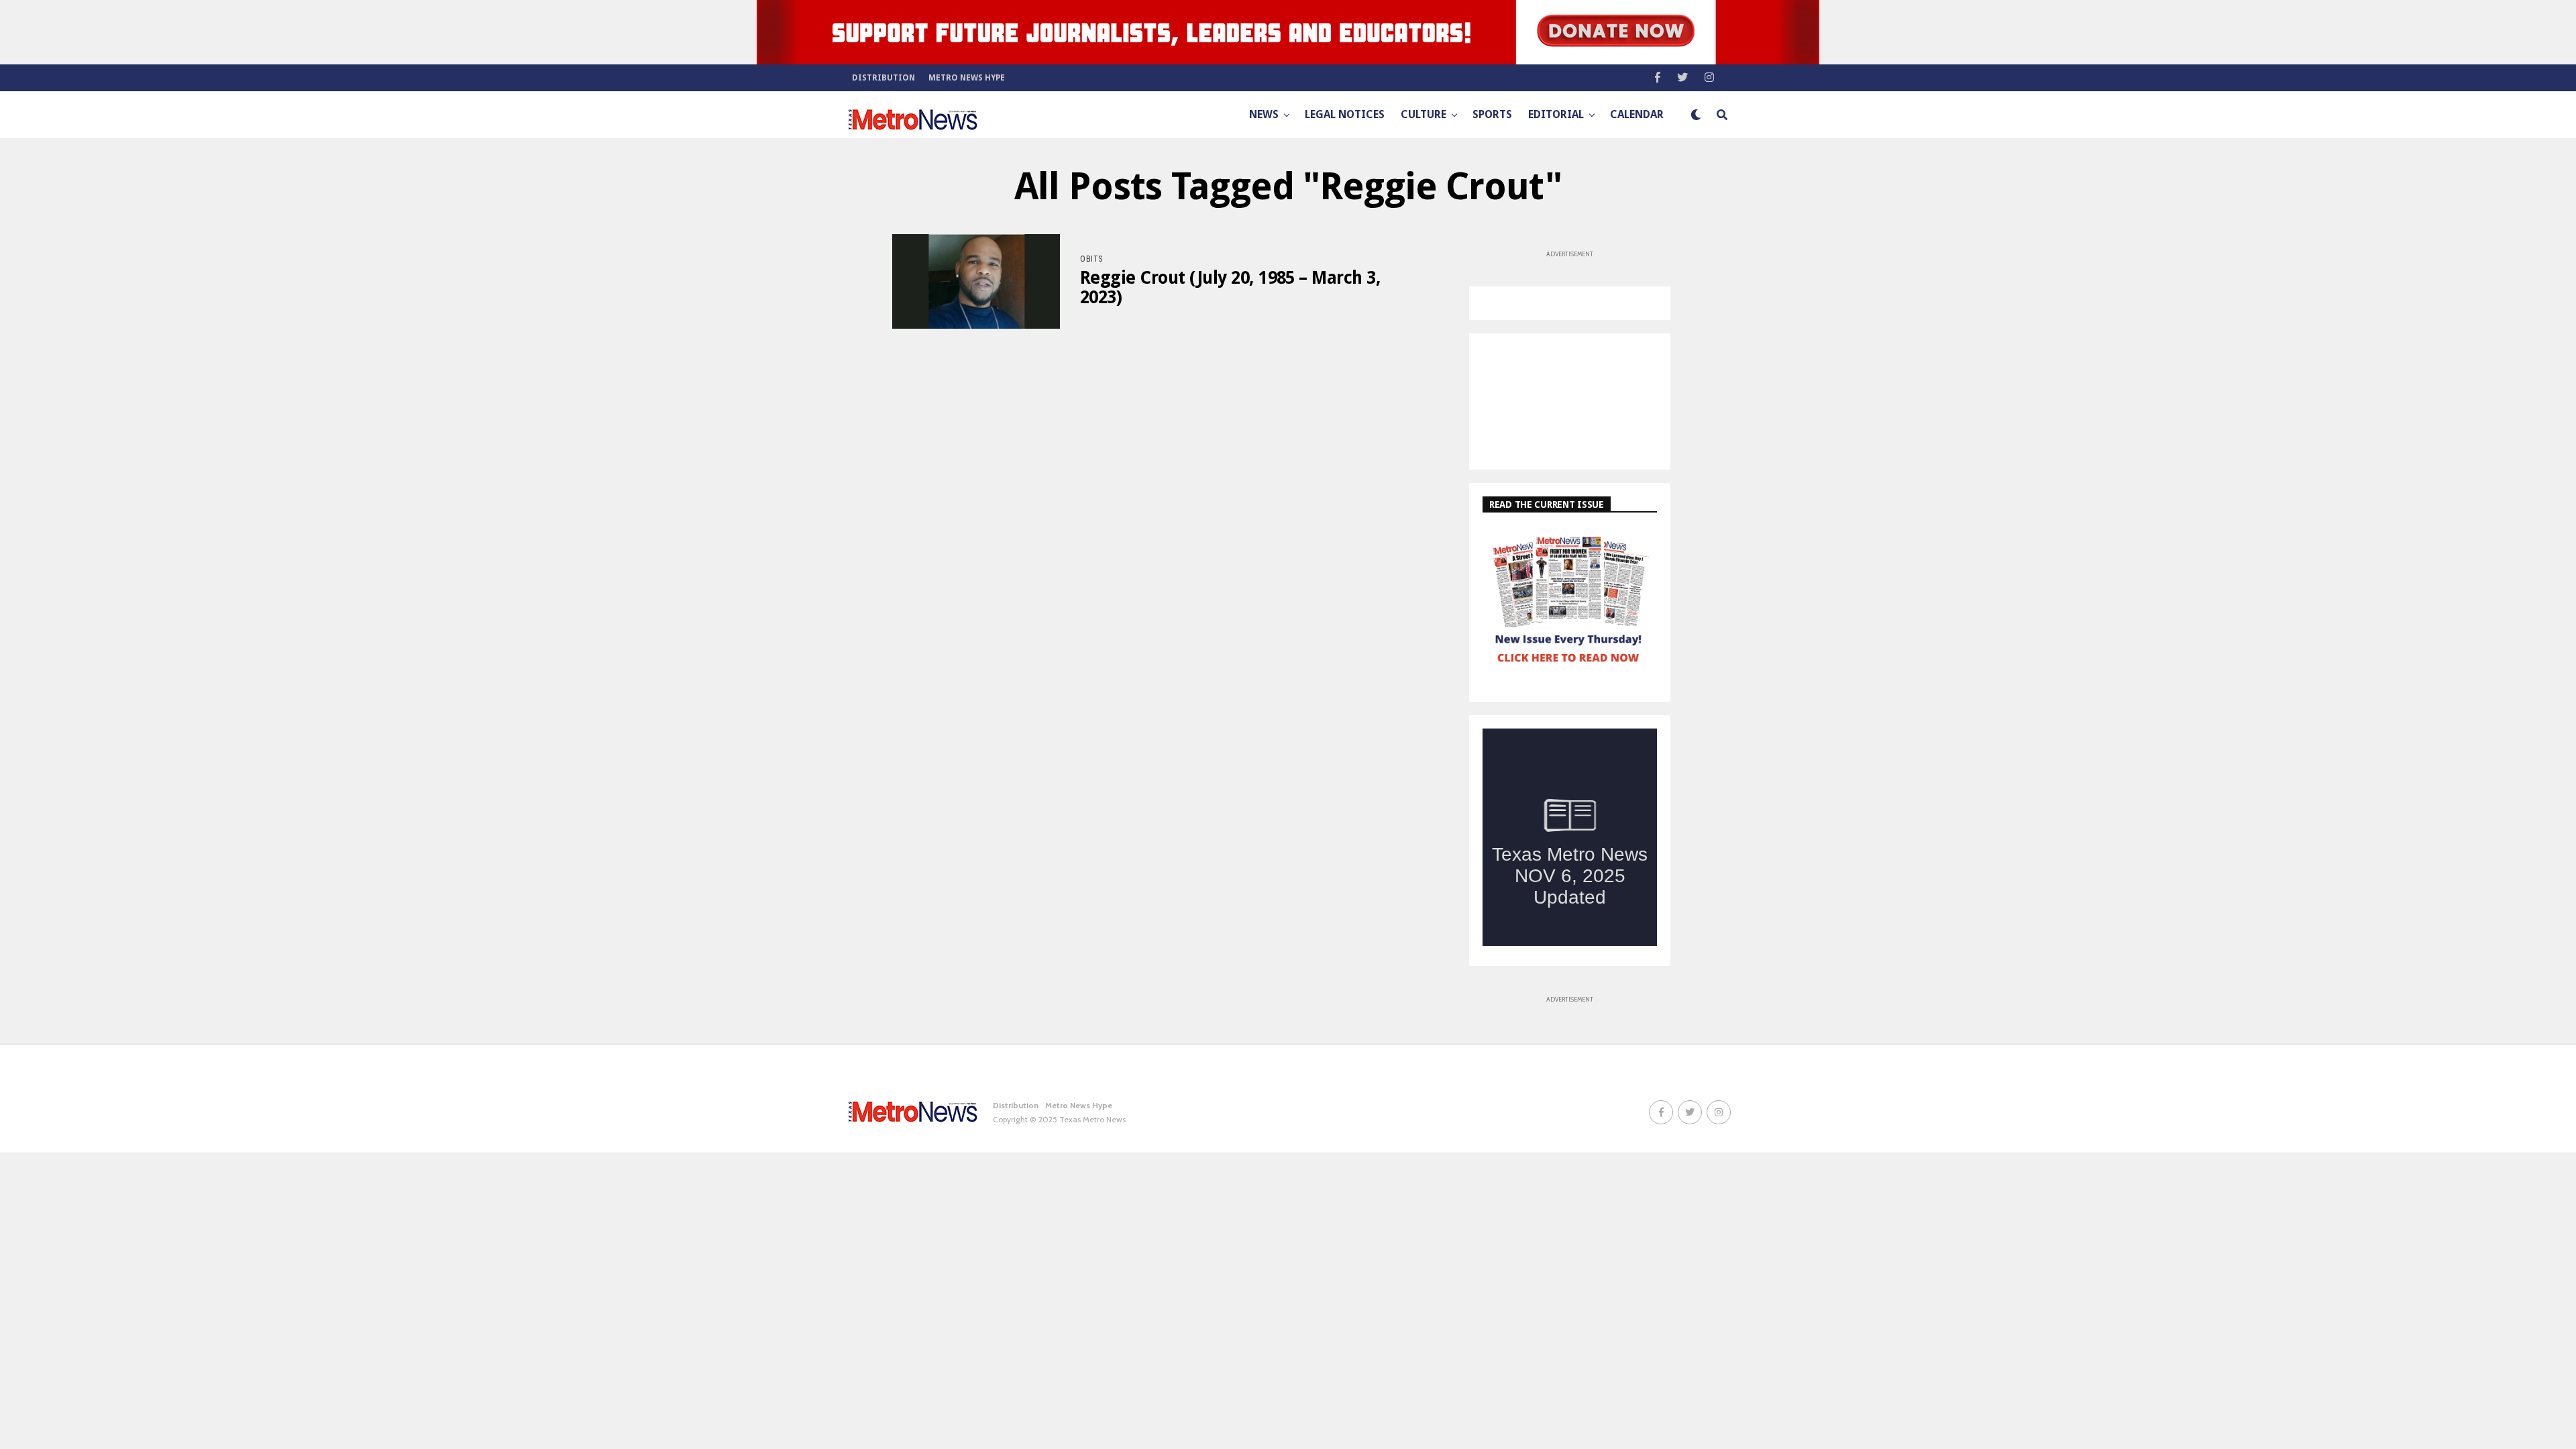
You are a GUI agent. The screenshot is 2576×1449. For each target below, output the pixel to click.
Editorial (1556, 114)
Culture (1424, 114)
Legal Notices (1345, 114)
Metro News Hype (967, 78)
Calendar (1637, 114)
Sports (1492, 114)
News (1264, 114)
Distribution (883, 78)
